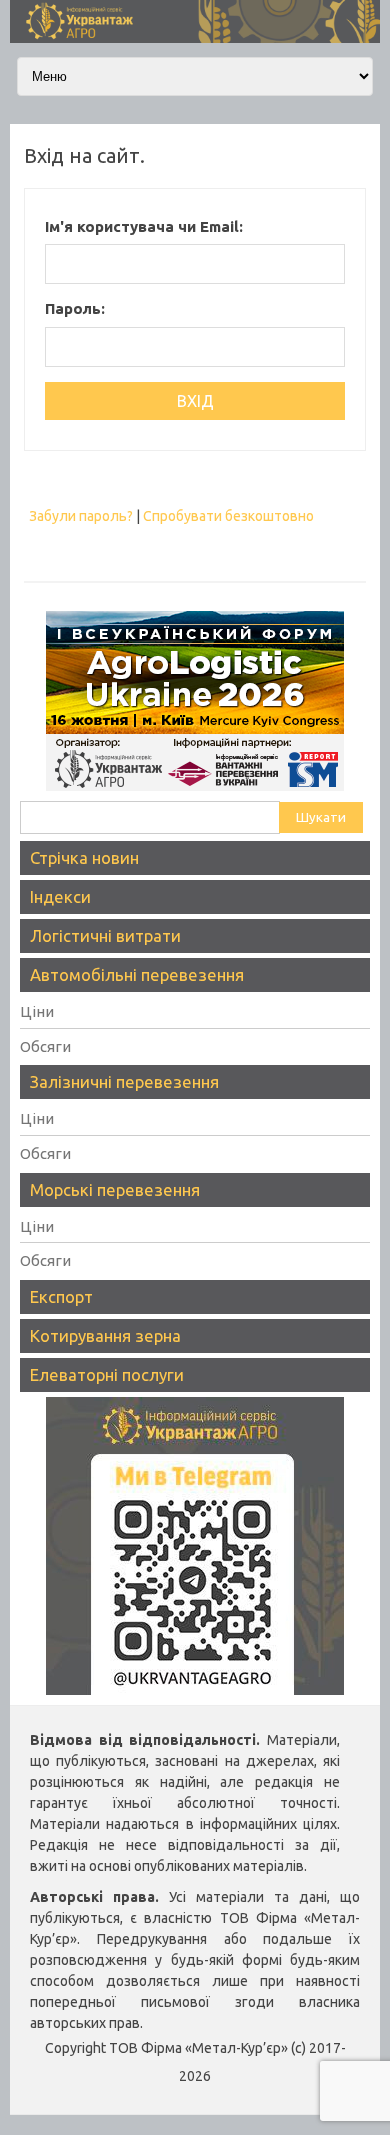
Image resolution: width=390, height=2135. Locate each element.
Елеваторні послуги (107, 1374)
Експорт (61, 1296)
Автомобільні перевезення (137, 974)
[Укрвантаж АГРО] (195, 38)
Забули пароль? (81, 516)
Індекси (60, 896)
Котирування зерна (105, 1335)
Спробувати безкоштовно (228, 516)
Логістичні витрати (105, 935)
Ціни (37, 1011)
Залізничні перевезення (124, 1081)
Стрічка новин (84, 857)
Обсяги (45, 1046)
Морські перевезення (115, 1189)
